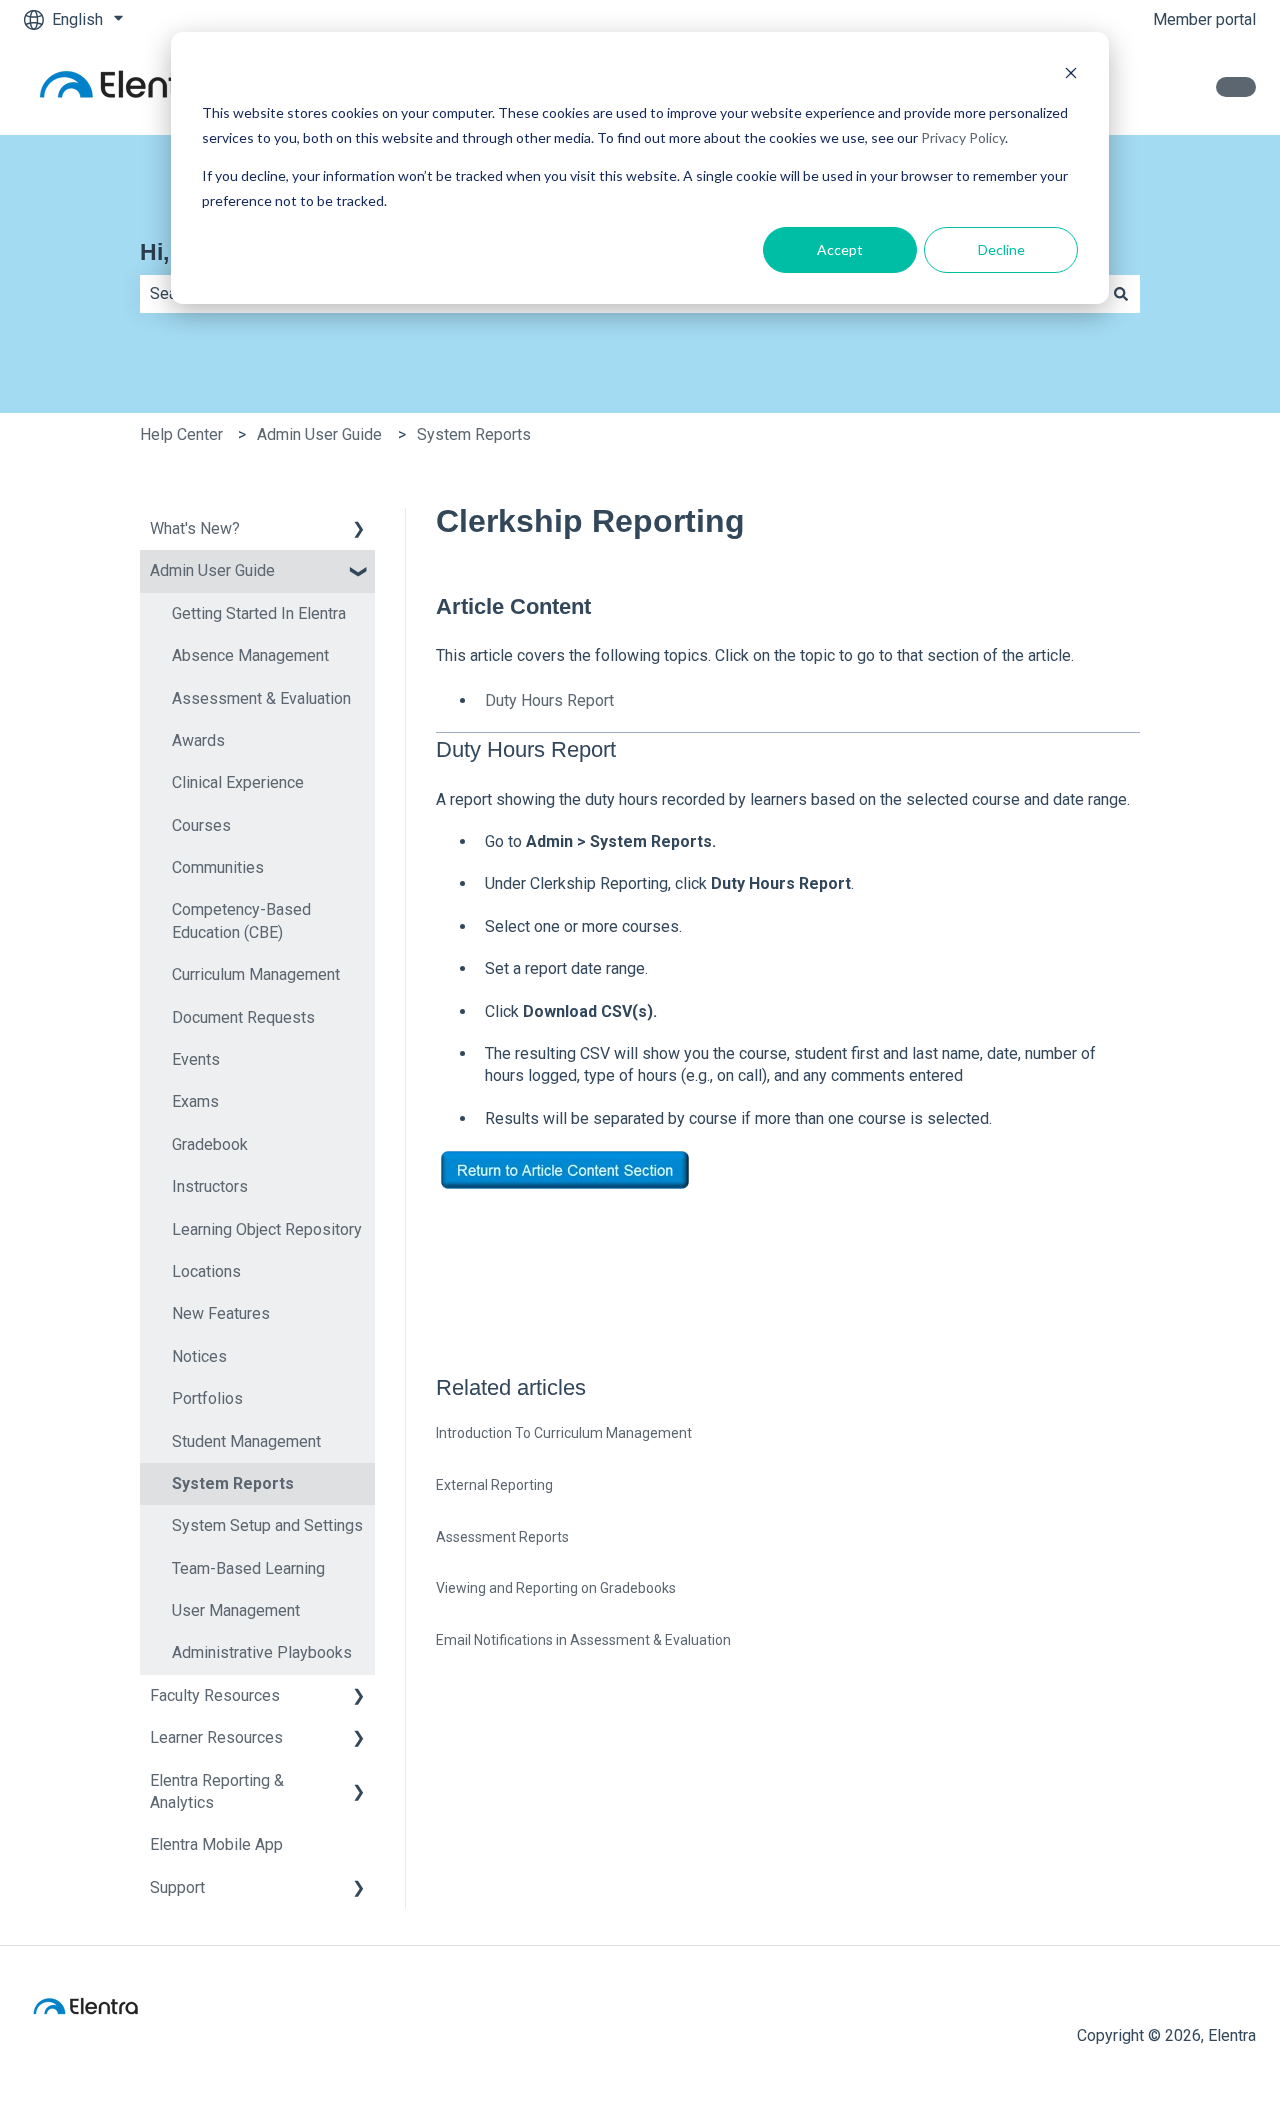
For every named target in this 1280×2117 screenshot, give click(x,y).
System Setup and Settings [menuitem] (267, 1525)
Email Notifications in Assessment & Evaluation (583, 1640)
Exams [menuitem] (195, 1101)
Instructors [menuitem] (210, 1186)
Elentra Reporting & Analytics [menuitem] (217, 1791)
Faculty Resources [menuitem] (215, 1695)
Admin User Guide (319, 434)
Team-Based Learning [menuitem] (248, 1568)
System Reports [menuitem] (233, 1483)
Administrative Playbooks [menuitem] (262, 1652)
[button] (359, 530)
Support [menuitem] (177, 1887)
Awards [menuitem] (198, 740)
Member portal (1204, 19)
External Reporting (494, 1485)
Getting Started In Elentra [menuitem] (259, 613)
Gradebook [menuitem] (210, 1144)
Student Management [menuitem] (246, 1441)
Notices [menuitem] (199, 1356)
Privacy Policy (963, 137)
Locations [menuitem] (206, 1271)
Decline (1001, 249)
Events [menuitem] (196, 1059)
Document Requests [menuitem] (243, 1017)
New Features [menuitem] (221, 1313)
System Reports (474, 434)
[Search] (1121, 294)
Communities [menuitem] (218, 867)
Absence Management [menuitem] (250, 655)
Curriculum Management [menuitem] (256, 974)
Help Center (181, 434)
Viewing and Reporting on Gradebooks (556, 1588)
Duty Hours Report (549, 700)
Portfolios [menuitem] (207, 1398)
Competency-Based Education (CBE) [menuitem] (241, 920)
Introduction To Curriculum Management (564, 1433)
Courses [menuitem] (201, 825)
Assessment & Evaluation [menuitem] (261, 698)
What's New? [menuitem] (195, 528)
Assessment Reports (502, 1537)
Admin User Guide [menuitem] (212, 570)
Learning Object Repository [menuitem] (267, 1229)
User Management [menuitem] (236, 1610)
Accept (840, 249)
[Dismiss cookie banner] (1071, 75)
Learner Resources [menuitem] (216, 1737)
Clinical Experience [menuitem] (238, 782)
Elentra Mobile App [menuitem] (216, 1844)
